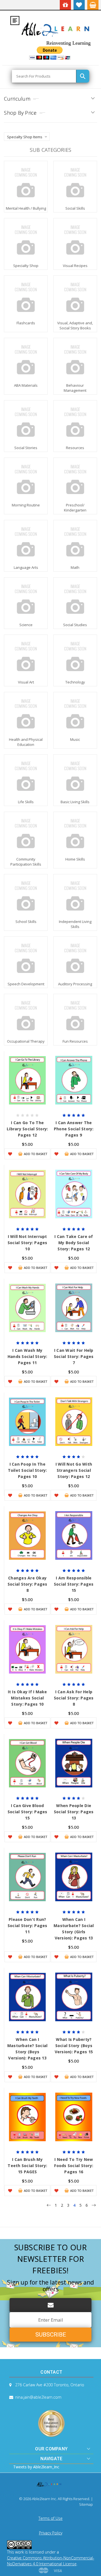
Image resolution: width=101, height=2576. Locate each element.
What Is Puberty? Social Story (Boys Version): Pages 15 (74, 2046)
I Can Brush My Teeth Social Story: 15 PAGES (27, 2166)
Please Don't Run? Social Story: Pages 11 (27, 1926)
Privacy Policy (51, 2533)
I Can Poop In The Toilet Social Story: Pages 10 (27, 1470)
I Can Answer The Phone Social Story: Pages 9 (74, 1129)
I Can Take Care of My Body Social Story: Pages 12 (74, 1243)
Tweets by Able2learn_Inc (36, 2467)
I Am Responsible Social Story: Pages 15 (74, 1584)
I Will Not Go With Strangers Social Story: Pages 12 (74, 1470)
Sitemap (86, 2504)
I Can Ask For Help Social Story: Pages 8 (74, 1698)
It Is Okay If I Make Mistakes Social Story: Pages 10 (27, 1698)
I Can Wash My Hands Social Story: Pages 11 (27, 1356)
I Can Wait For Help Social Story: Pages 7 (74, 1356)
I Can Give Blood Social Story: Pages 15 (27, 1812)
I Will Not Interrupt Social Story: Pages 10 (27, 1243)
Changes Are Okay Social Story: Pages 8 (27, 1584)
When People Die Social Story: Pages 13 (74, 1812)
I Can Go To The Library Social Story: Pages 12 (27, 1129)
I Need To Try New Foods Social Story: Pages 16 (74, 2166)
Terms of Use (50, 2518)
